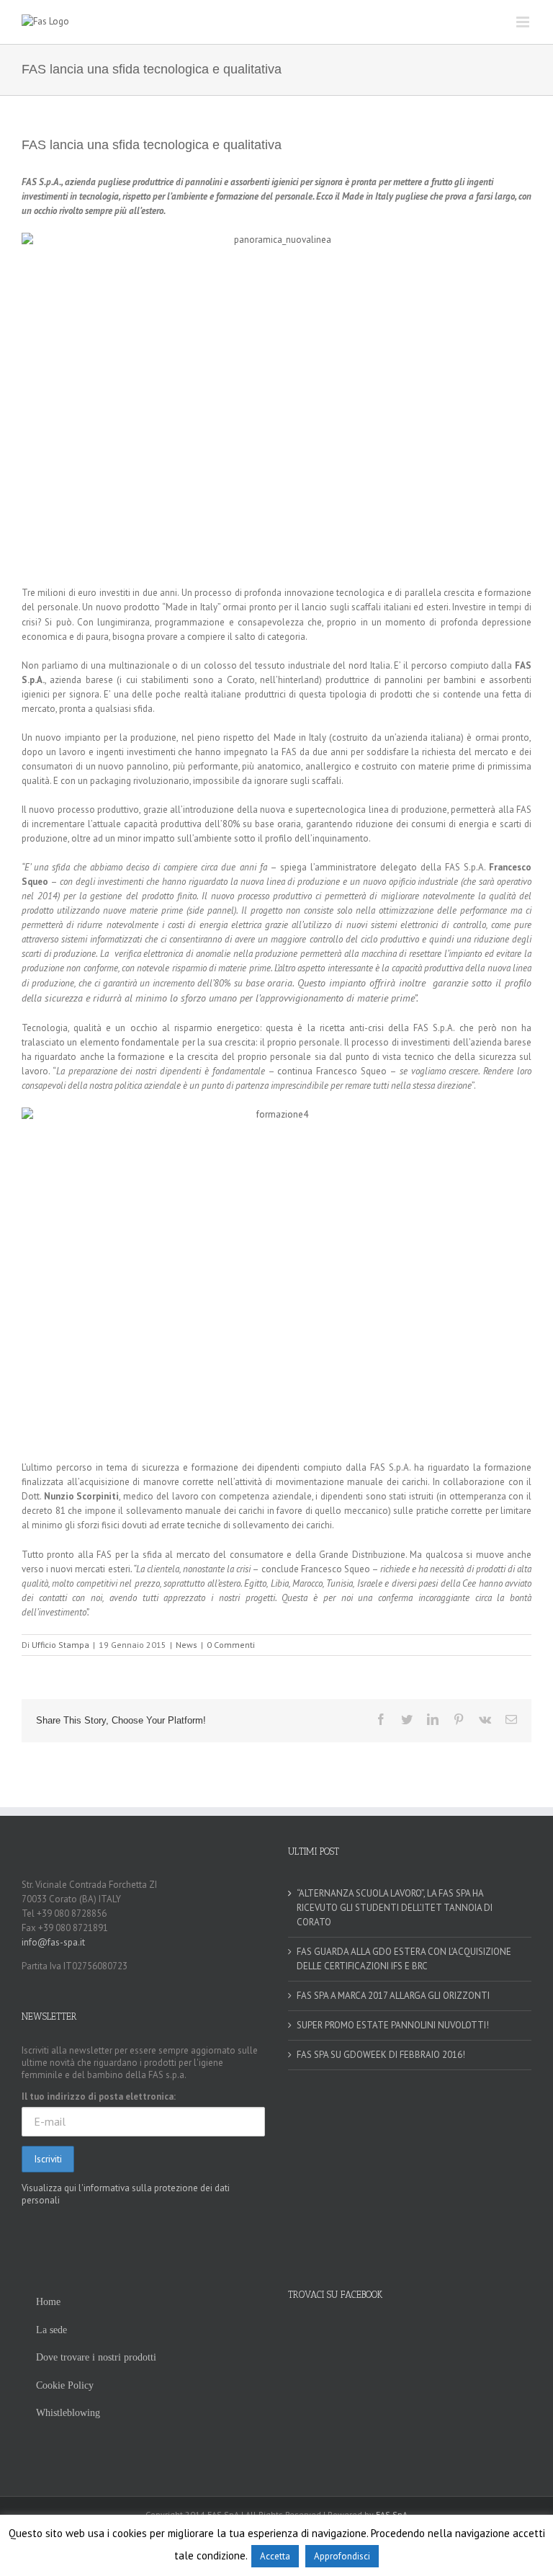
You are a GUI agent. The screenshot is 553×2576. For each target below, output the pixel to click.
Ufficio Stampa (60, 1645)
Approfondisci (342, 2556)
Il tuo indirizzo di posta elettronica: (99, 2096)
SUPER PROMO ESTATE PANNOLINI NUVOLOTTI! (393, 2025)
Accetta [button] (275, 2556)
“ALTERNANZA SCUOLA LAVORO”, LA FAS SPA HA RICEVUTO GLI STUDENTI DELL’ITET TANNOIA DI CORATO (395, 1908)
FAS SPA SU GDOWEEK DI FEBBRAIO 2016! (381, 2055)
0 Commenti (231, 1645)
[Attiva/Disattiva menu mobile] (524, 22)
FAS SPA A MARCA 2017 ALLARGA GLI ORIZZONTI (393, 1996)
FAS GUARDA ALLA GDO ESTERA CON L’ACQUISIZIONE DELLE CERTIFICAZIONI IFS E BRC (404, 1959)
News (186, 1645)
